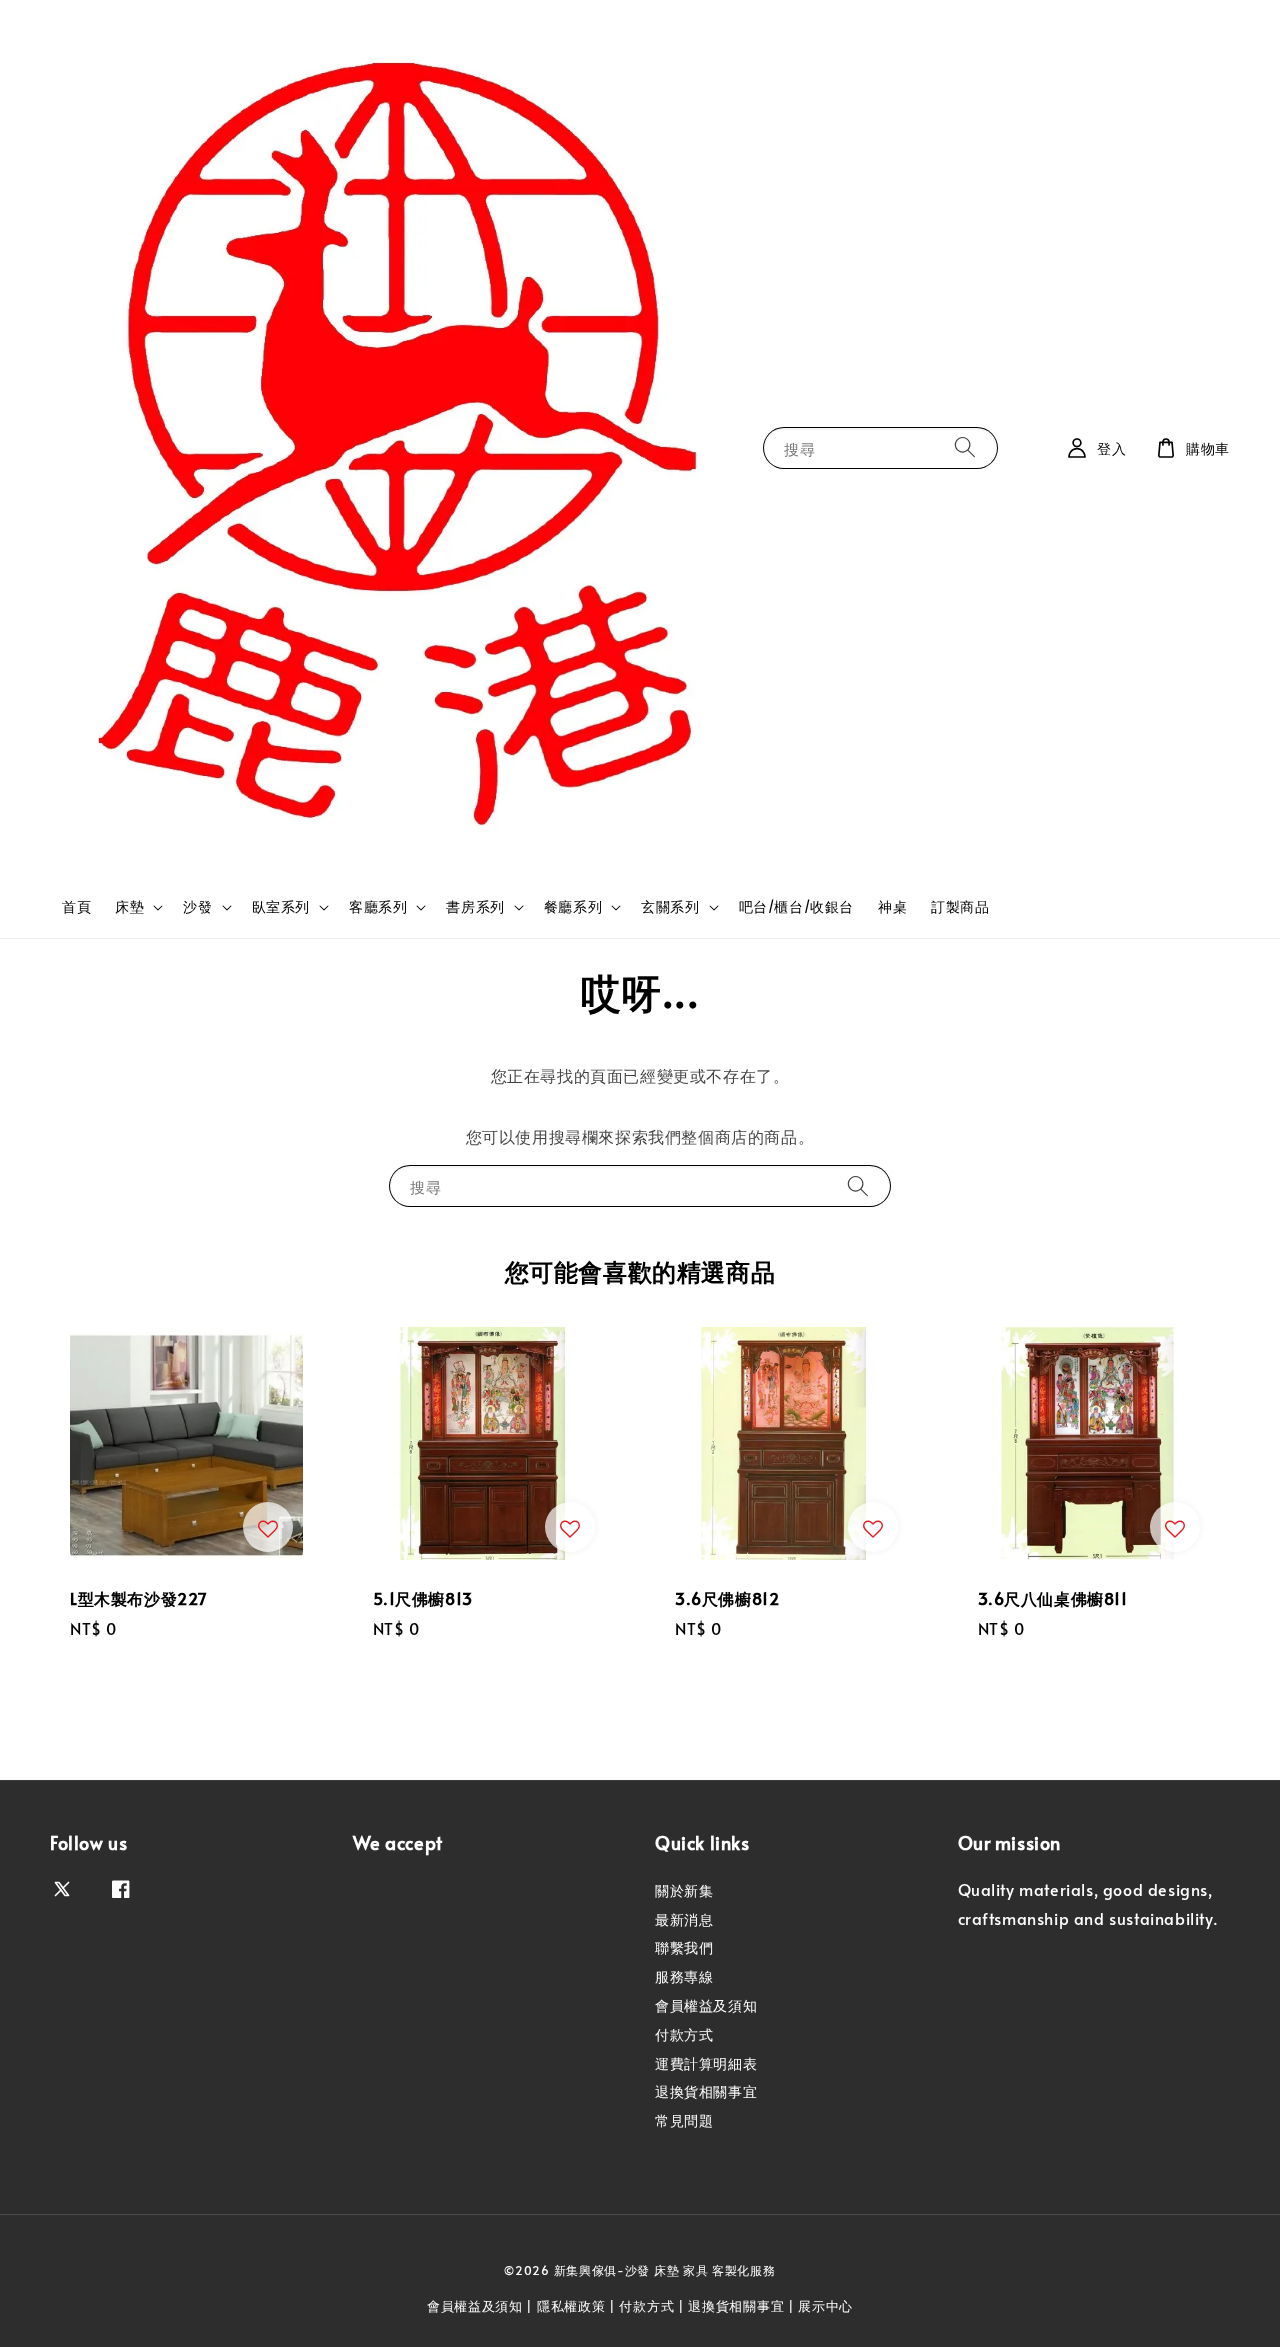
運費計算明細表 (706, 2063)
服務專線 (684, 1976)
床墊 (129, 907)
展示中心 (825, 2306)
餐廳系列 (573, 907)
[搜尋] (965, 447)
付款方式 (684, 2034)
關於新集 (684, 1891)
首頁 (76, 906)
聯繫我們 (684, 1947)
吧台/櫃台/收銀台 (796, 906)
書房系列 (475, 907)
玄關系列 (670, 907)
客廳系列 (378, 907)
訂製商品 (960, 906)
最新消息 (684, 1919)
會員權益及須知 (706, 2005)
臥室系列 (281, 907)
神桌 (892, 906)
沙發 (197, 907)
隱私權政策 (571, 2306)
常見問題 (684, 2120)
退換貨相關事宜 (706, 2091)
